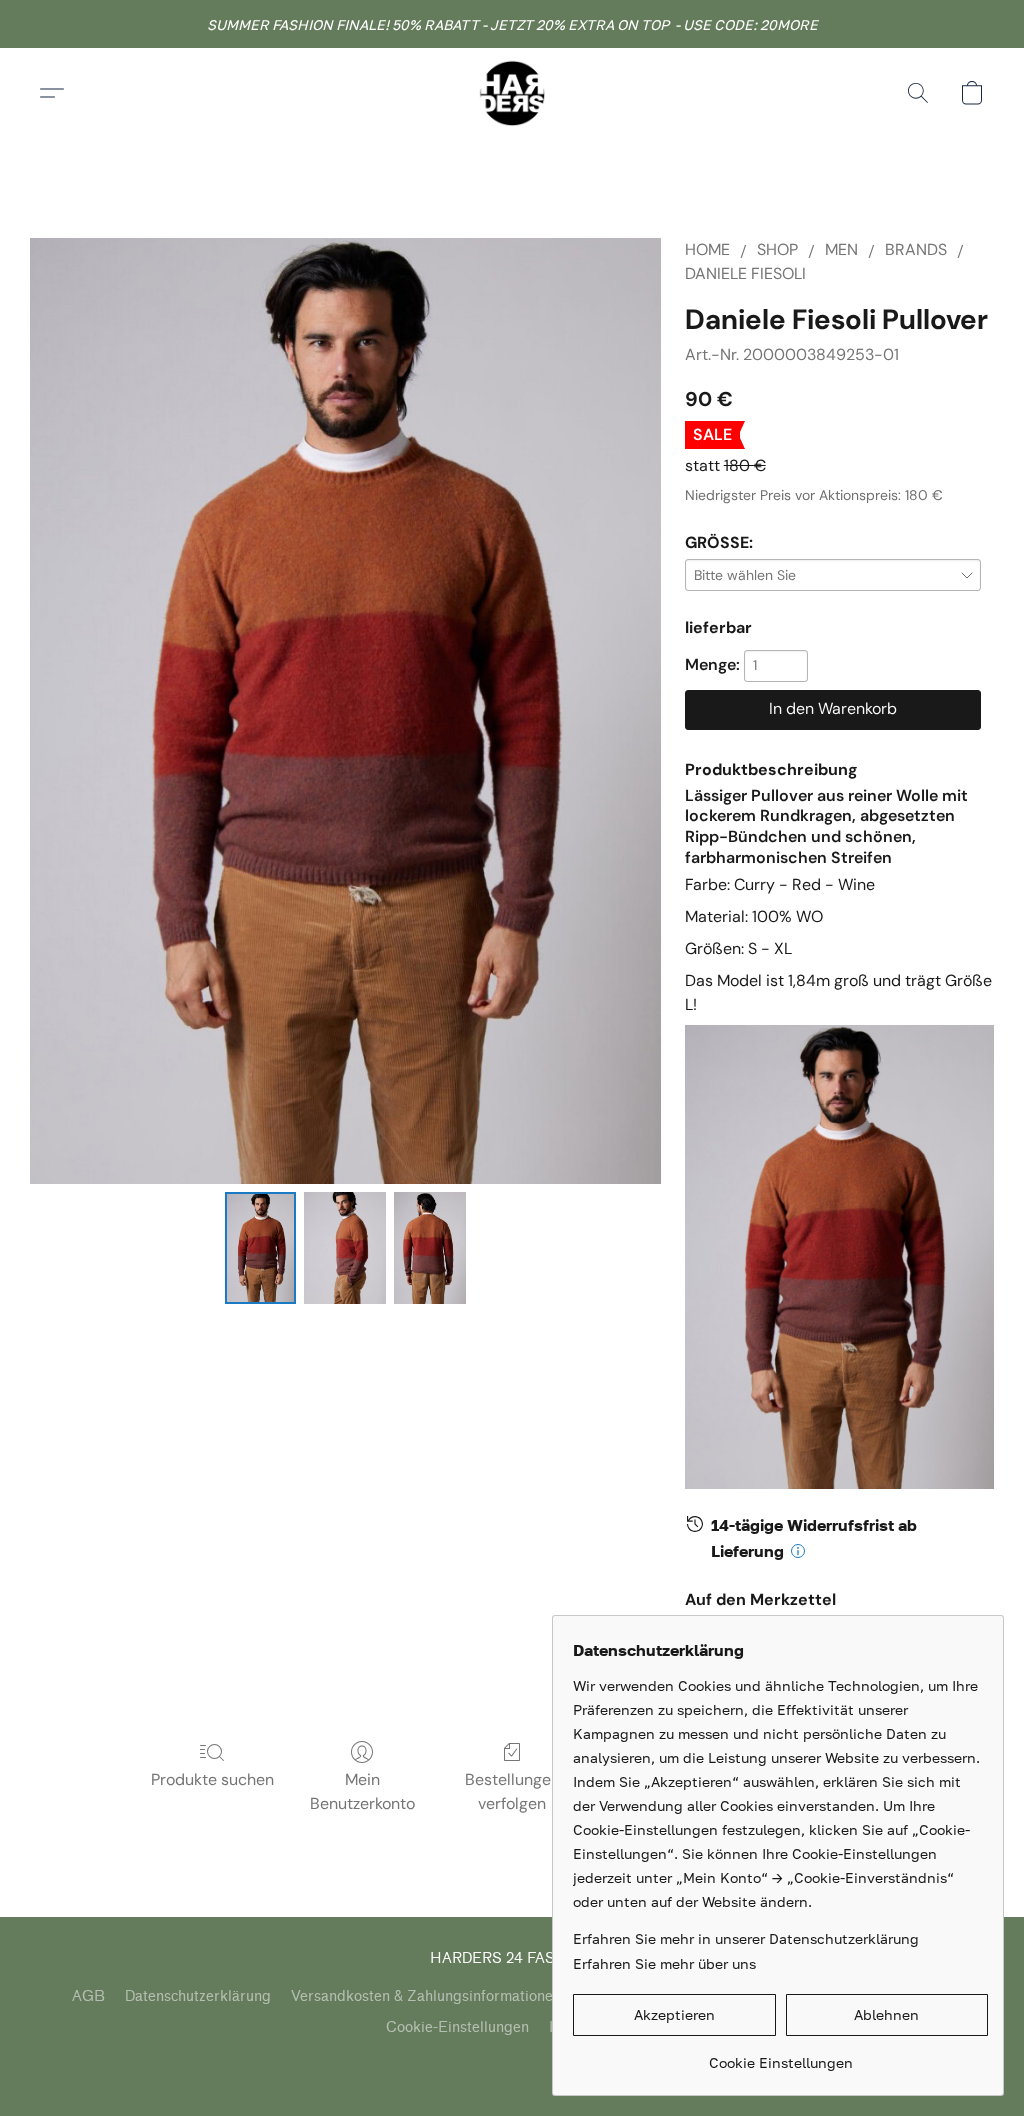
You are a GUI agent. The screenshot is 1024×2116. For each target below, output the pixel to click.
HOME (707, 249)
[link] (780, 2055)
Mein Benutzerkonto (362, 1791)
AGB (88, 1996)
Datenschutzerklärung (198, 1996)
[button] (512, 93)
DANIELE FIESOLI (745, 273)
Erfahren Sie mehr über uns (664, 1963)
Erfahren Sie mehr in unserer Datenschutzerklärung (746, 1938)
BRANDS (916, 249)
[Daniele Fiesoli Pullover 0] (261, 1248)
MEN (841, 249)
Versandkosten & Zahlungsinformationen (426, 1996)
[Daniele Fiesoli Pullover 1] (345, 1248)
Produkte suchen (212, 1779)
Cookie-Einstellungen (457, 2027)
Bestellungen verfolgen (512, 1791)
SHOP (777, 249)
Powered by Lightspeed (512, 2063)
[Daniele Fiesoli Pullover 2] (430, 1248)
